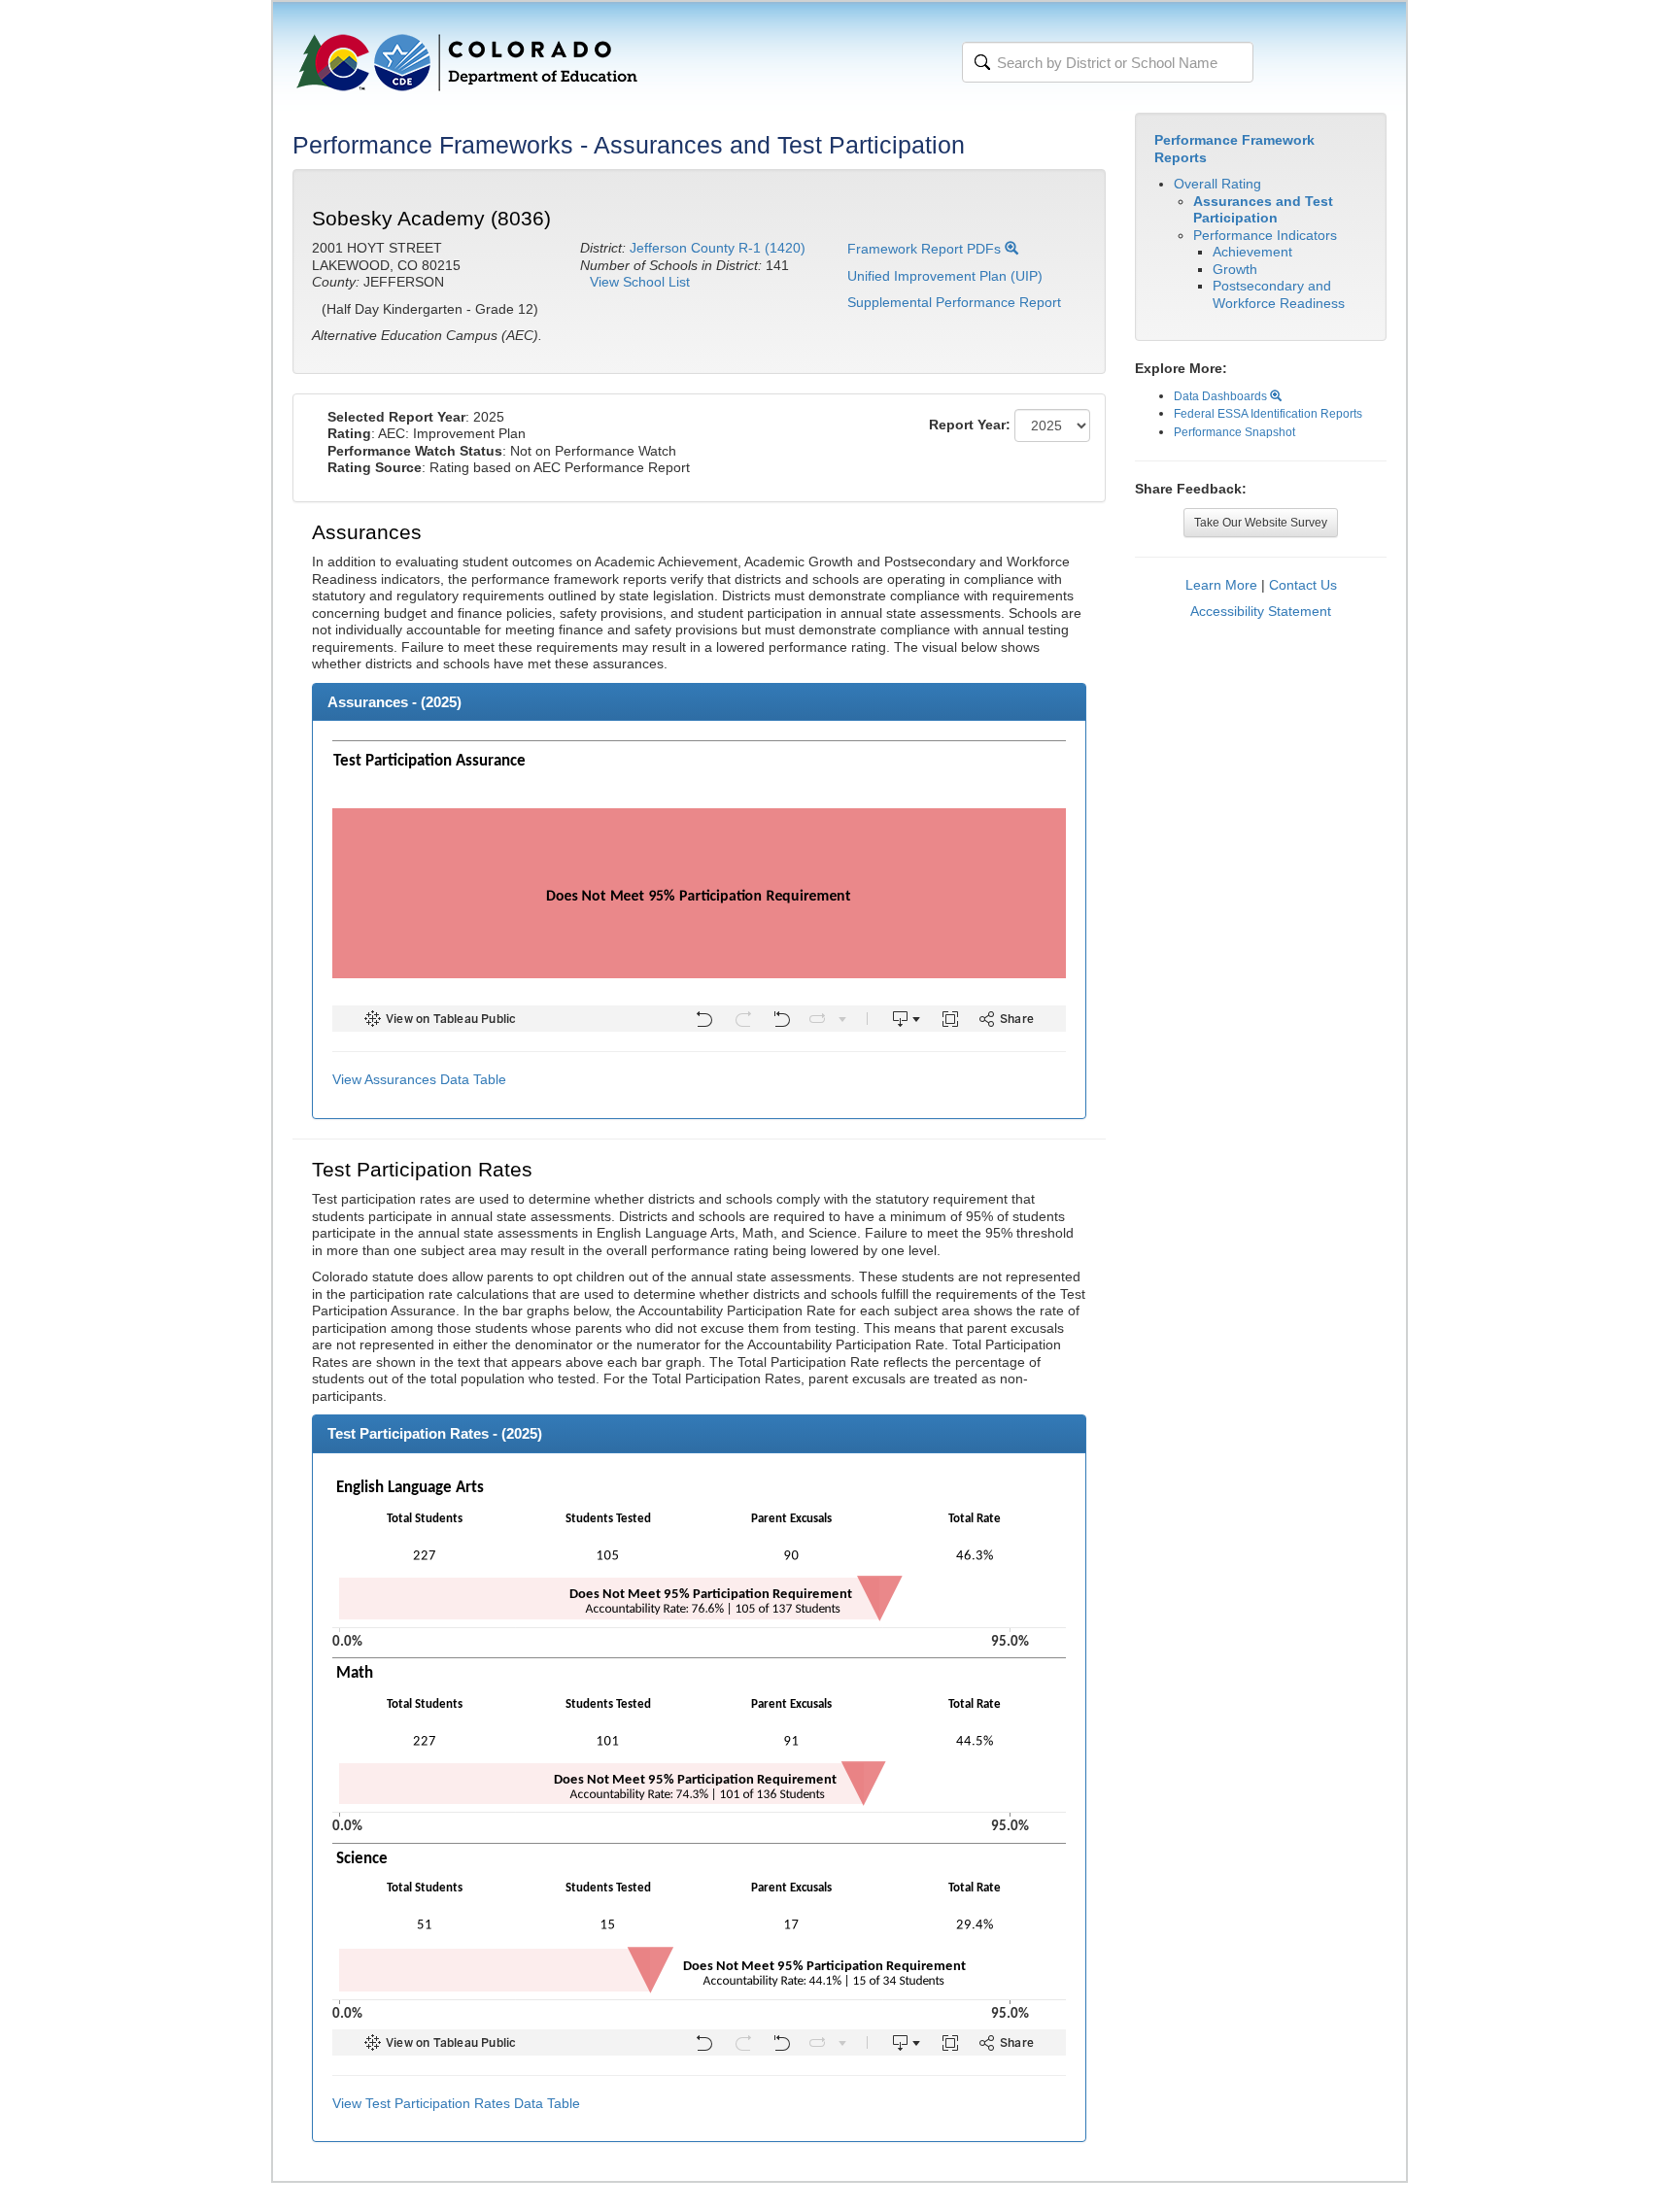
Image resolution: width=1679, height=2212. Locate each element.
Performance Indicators (1265, 235)
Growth (1235, 269)
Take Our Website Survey (1261, 523)
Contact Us (1303, 585)
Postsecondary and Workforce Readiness (1279, 294)
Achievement (1252, 252)
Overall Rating (1217, 184)
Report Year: (970, 425)
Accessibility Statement (1261, 611)
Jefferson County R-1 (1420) (718, 248)
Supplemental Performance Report (954, 302)
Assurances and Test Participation (1263, 210)
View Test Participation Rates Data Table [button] (456, 2103)
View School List (640, 282)
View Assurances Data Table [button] (419, 1079)
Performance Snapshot (1234, 432)
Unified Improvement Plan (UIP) (945, 276)
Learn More (1221, 585)
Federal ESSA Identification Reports (1268, 414)
